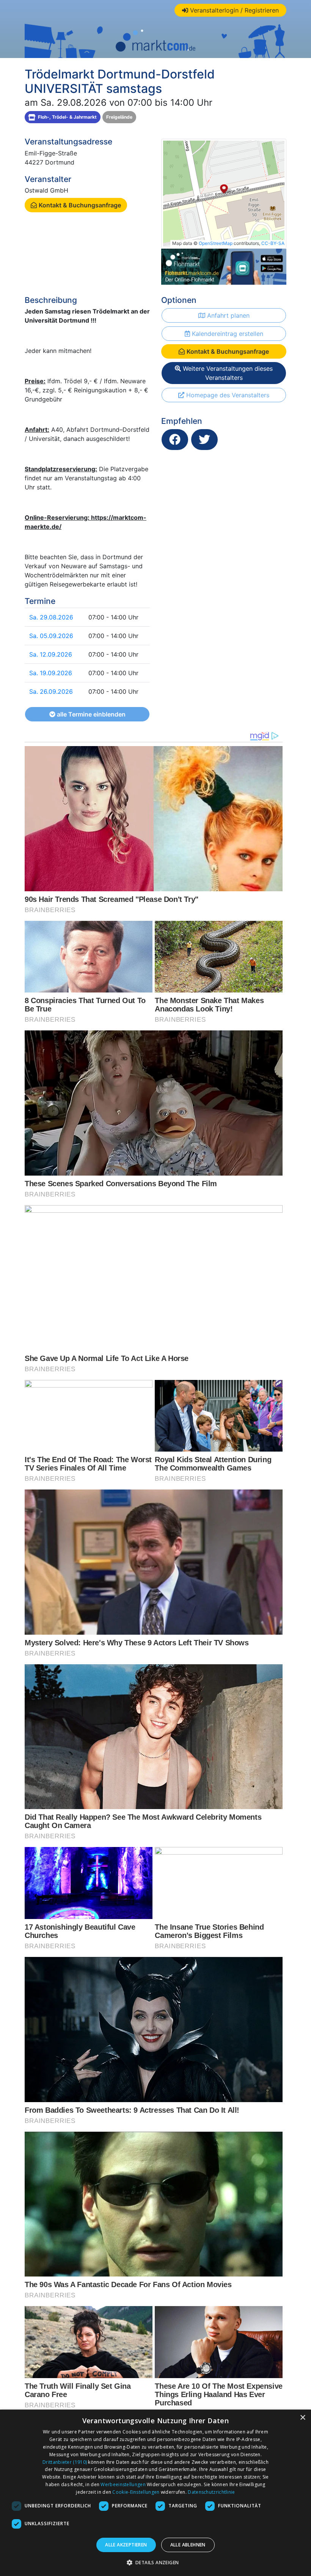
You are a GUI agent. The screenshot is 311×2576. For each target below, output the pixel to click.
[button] (156, 2562)
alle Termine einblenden (90, 714)
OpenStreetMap (216, 243)
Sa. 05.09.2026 (51, 636)
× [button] (302, 2418)
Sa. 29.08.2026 (51, 617)
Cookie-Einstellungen (136, 2492)
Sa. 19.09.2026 (51, 673)
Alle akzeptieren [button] (126, 2545)
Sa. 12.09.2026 (51, 654)
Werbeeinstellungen (123, 2484)
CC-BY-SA (273, 243)
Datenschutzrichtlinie (211, 2492)
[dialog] (155, 2493)
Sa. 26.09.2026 (51, 691)
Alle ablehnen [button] (188, 2545)
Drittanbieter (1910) (65, 2462)
